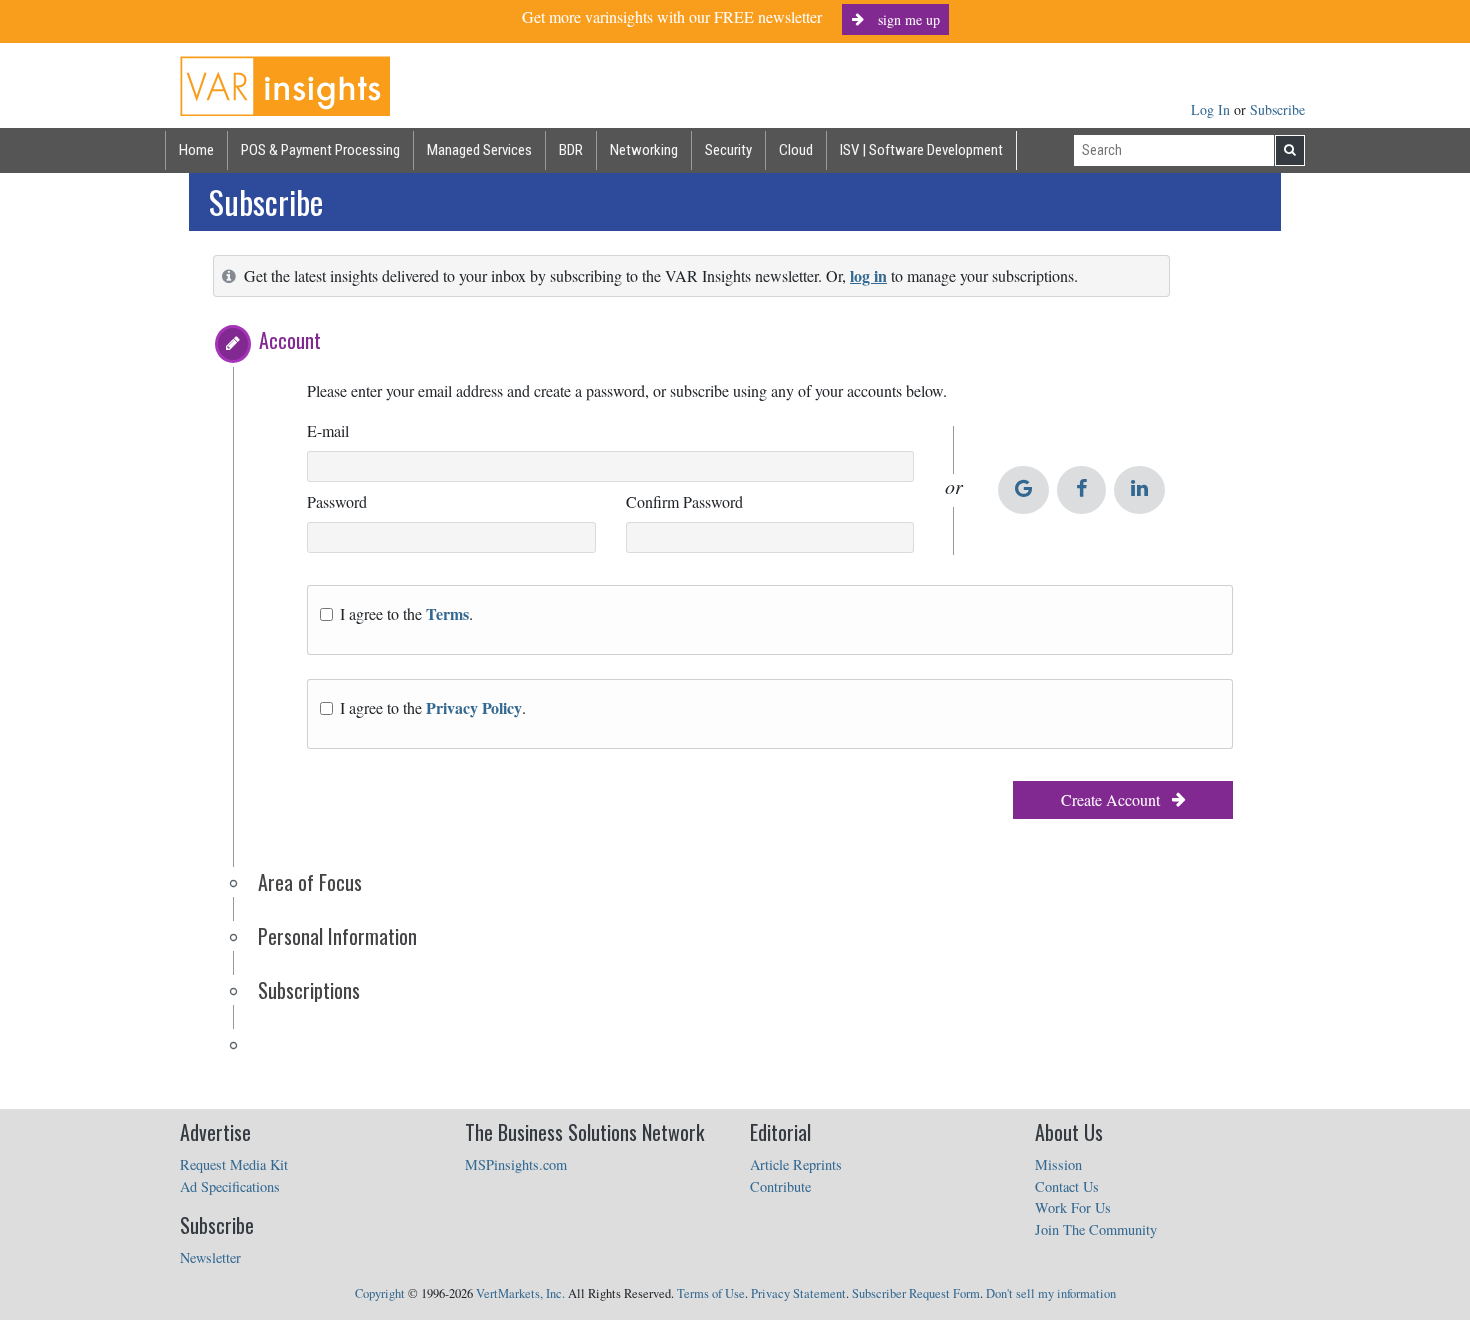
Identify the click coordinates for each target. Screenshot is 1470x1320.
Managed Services (479, 150)
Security (728, 150)
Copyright (380, 1293)
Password (337, 501)
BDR (571, 150)
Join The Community (1096, 1229)
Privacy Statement (798, 1293)
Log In (1212, 109)
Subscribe (1277, 109)
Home (196, 150)
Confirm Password (684, 501)
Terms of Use (711, 1293)
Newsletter (210, 1257)
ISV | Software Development (921, 150)
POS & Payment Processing (320, 150)
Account (290, 340)
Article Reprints (796, 1164)
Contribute (780, 1186)
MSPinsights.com (516, 1164)
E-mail (328, 430)
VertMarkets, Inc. (520, 1293)
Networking (644, 150)
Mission (1058, 1164)
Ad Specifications (230, 1186)
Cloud (796, 150)
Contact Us (1067, 1186)
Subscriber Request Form (916, 1293)
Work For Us (1073, 1207)
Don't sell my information (1051, 1293)
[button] (233, 344)
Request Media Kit (234, 1164)
